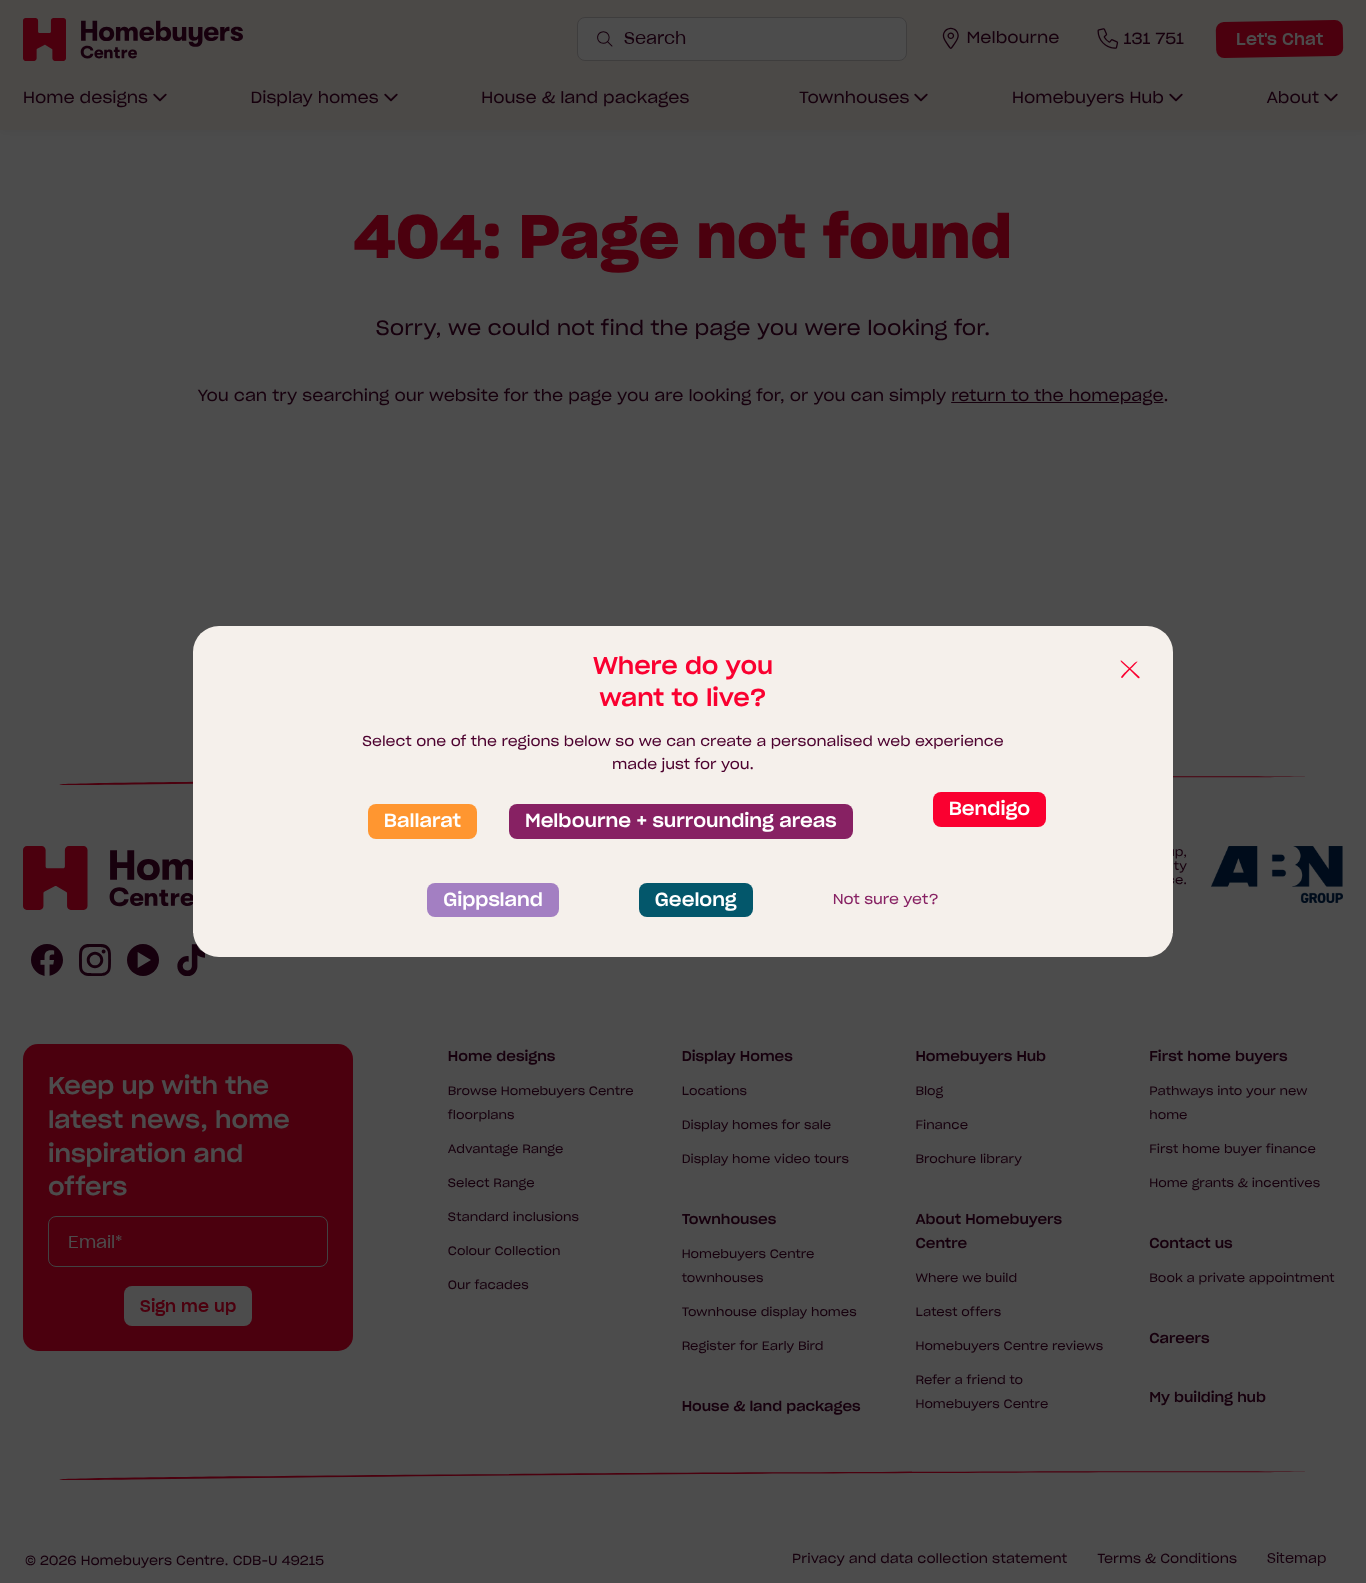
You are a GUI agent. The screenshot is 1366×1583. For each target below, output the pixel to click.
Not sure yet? (886, 899)
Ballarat (422, 821)
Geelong (696, 900)
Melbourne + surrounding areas (681, 821)
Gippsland (493, 900)
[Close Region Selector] (1129, 670)
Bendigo (989, 809)
